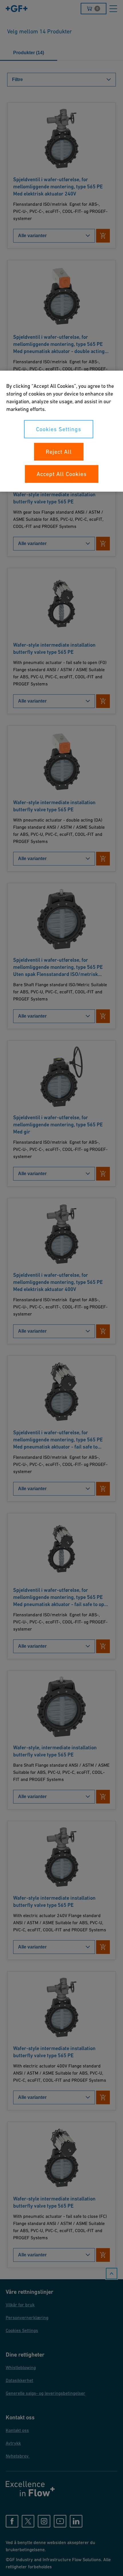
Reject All (59, 452)
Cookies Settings (59, 429)
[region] (61, 431)
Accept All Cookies (62, 474)
